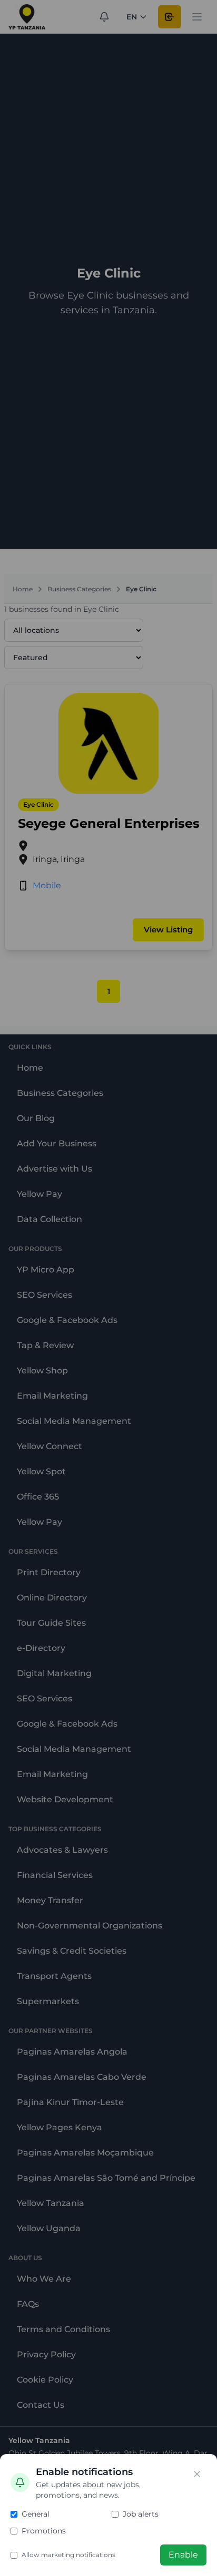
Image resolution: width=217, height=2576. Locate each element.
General (36, 2514)
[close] (197, 2474)
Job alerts (141, 2514)
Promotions (44, 2531)
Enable (183, 2555)
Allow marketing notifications (68, 2555)
